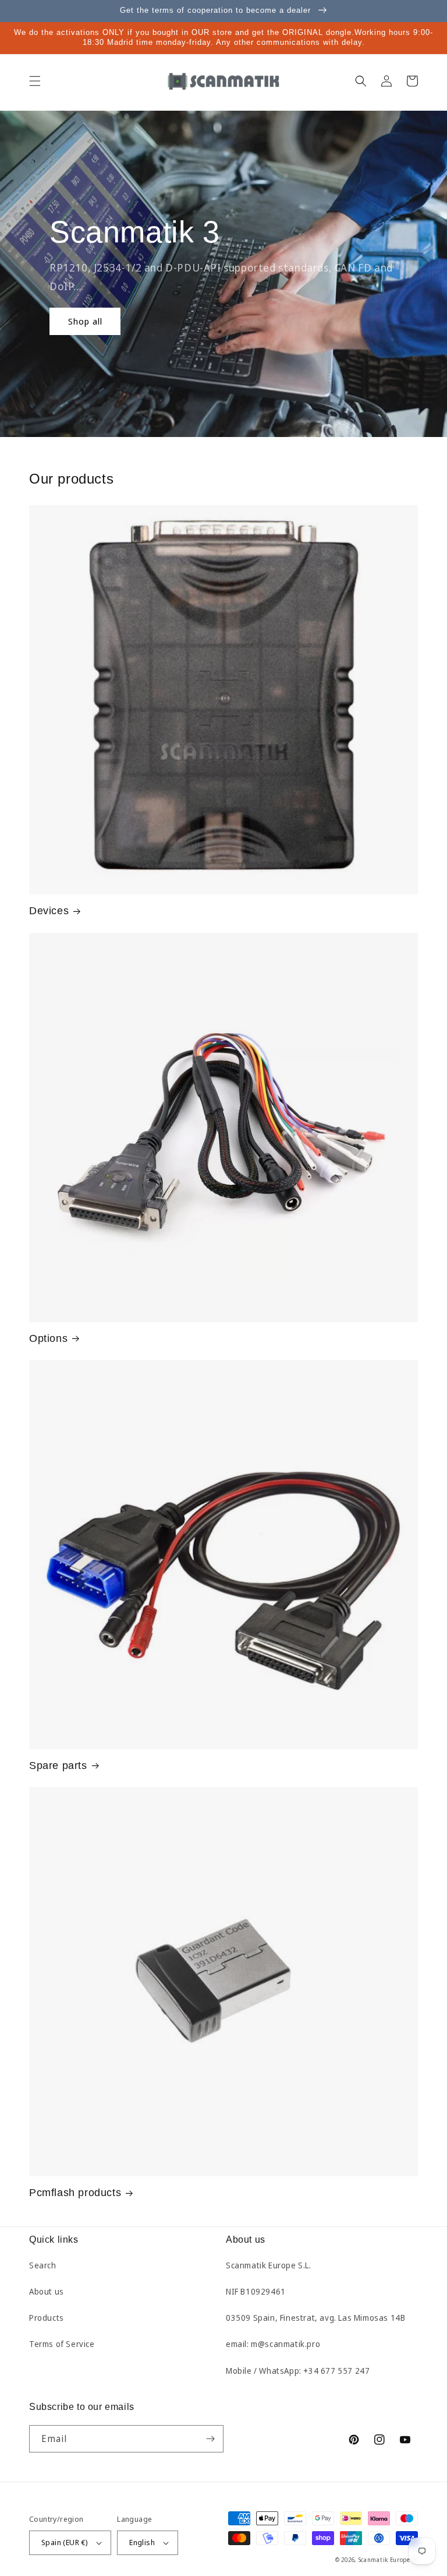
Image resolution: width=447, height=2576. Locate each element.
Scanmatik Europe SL (388, 2560)
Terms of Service (62, 2344)
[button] (35, 81)
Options (48, 1338)
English (142, 2542)
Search (43, 2265)
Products (47, 2318)
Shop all (85, 321)
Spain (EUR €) (65, 2542)
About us (47, 2291)
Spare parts (58, 1766)
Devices (49, 911)
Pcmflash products (75, 2193)
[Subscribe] (210, 2439)
